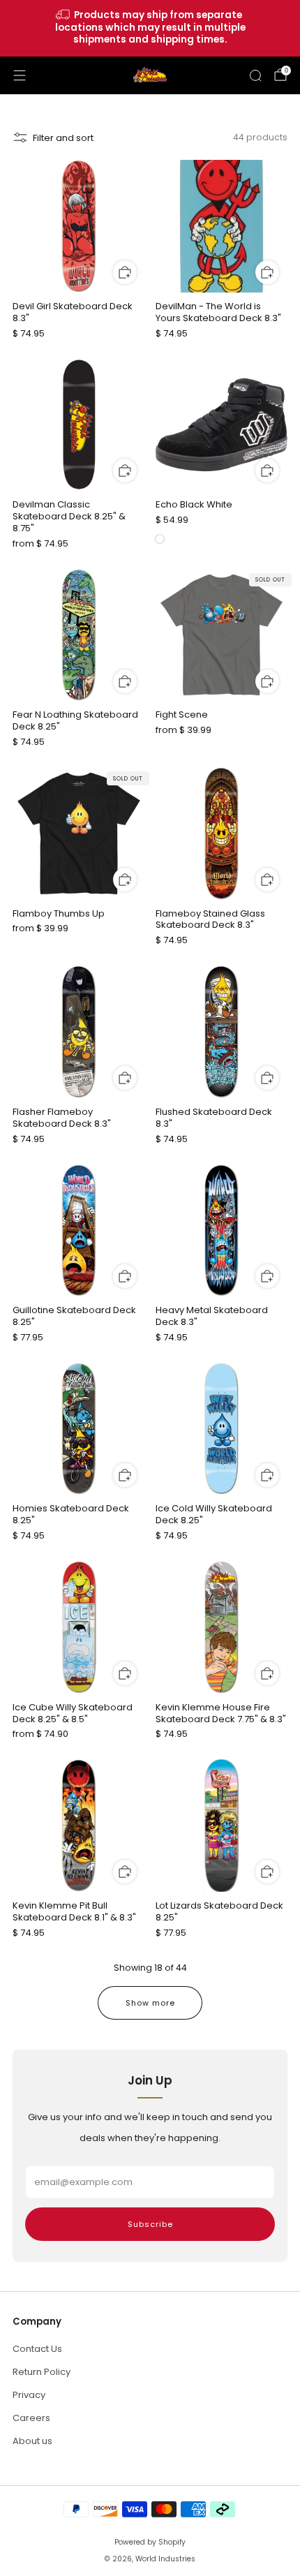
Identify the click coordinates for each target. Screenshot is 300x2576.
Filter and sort (63, 138)
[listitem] (150, 28)
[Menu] (20, 75)
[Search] (255, 75)
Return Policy (42, 2372)
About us (32, 2441)
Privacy (29, 2395)
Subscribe (150, 2224)
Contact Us (37, 2349)
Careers (31, 2418)
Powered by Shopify (150, 2542)
